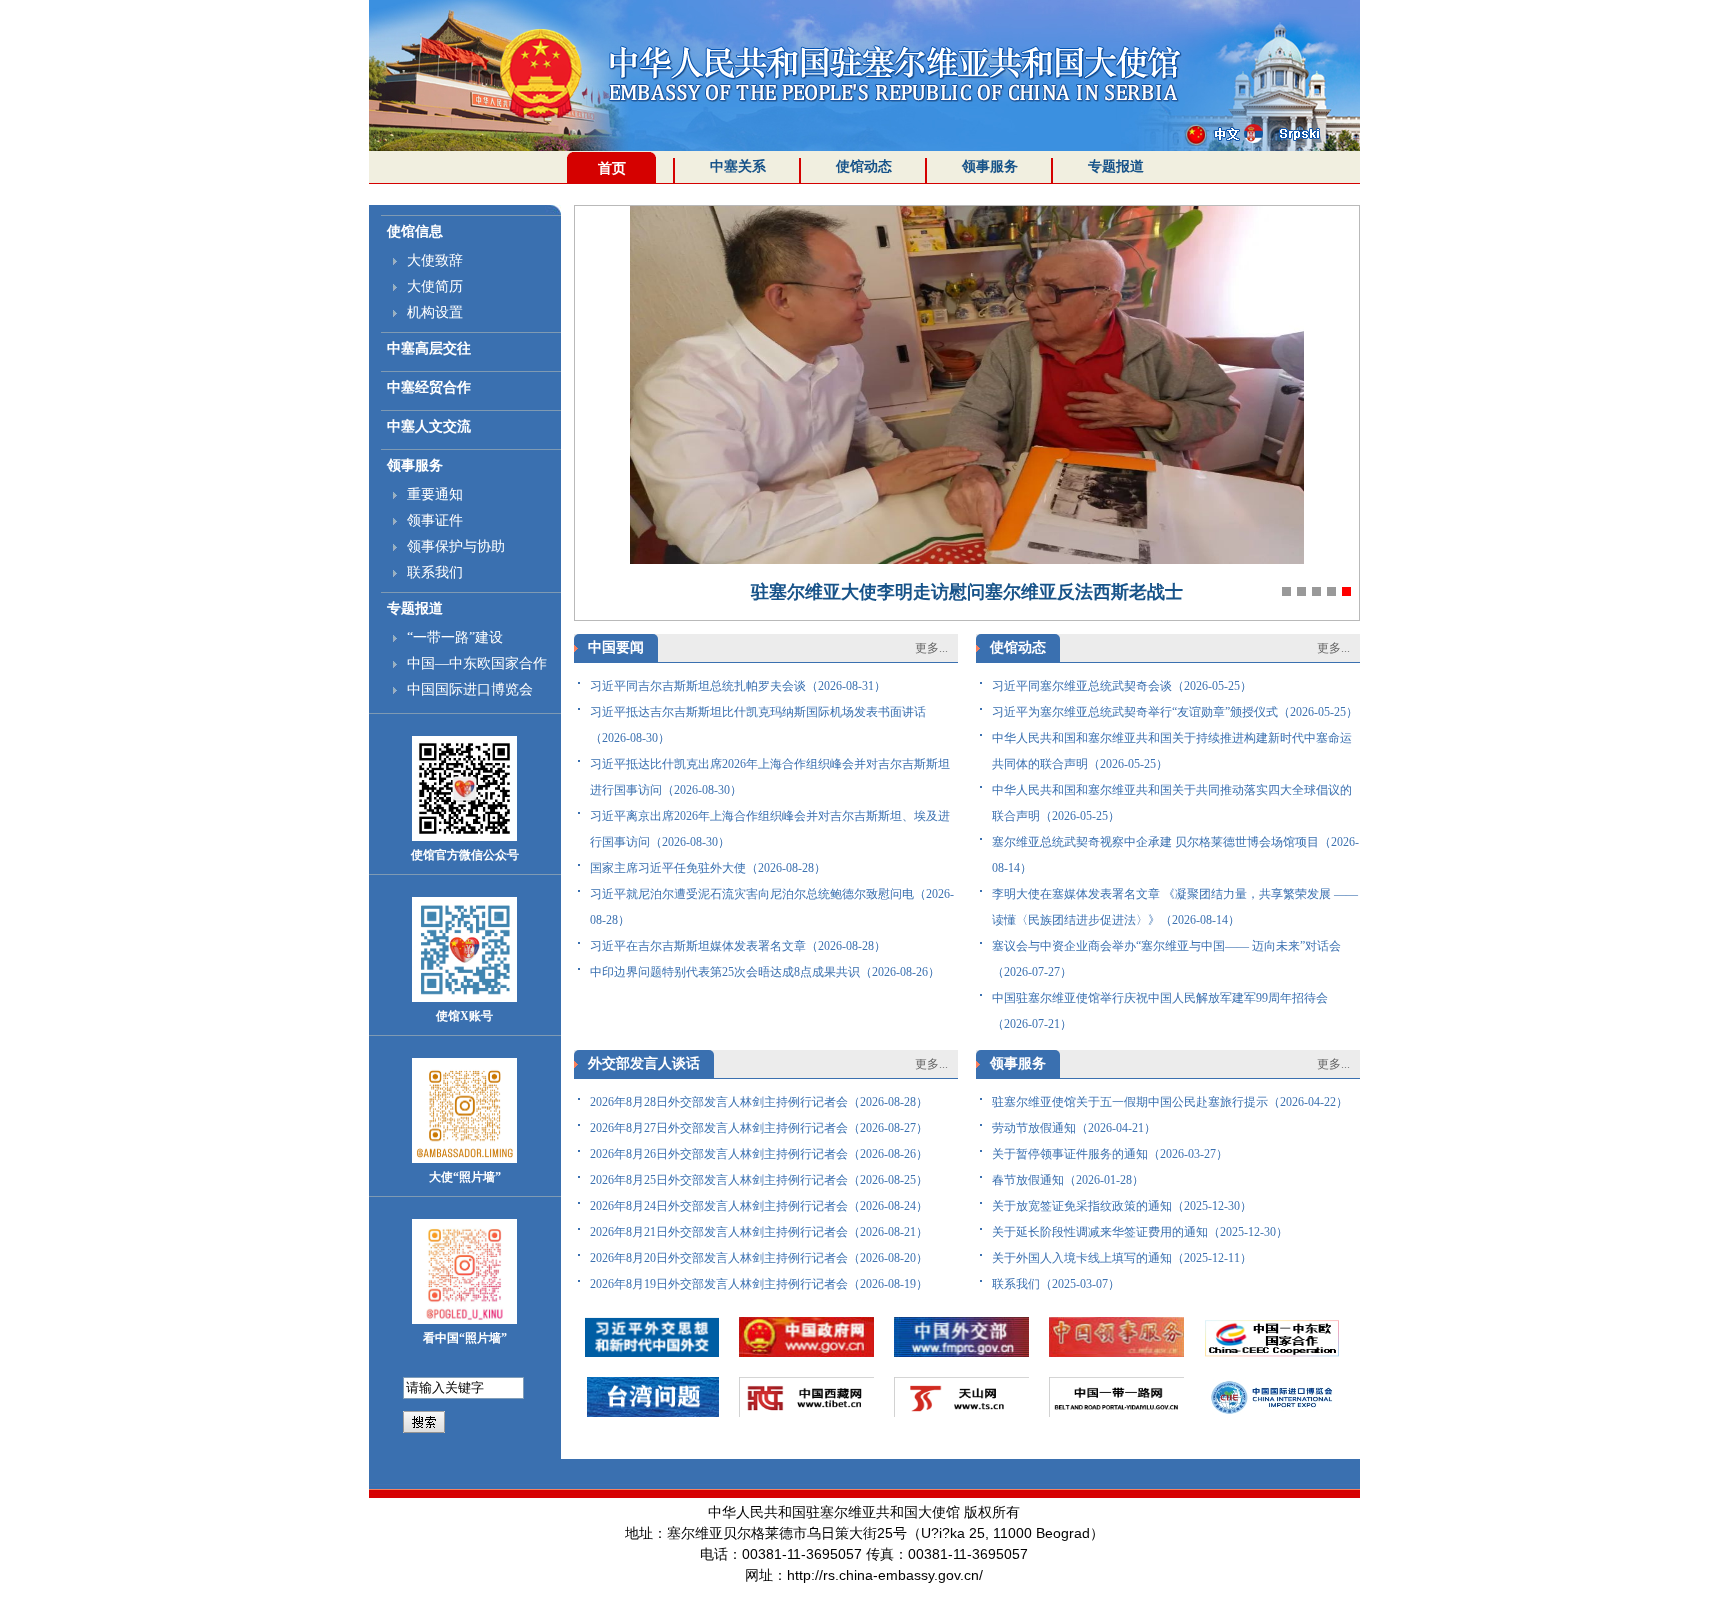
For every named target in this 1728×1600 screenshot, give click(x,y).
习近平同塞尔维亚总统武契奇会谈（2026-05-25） (1122, 686)
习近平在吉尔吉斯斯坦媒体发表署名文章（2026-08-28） (738, 946)
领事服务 (990, 166)
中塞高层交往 (429, 348)
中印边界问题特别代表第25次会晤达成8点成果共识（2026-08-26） (765, 972)
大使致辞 (435, 260)
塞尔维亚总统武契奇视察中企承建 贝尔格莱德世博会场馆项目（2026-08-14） (1175, 855)
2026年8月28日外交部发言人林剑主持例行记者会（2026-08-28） (759, 1102)
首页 (612, 168)
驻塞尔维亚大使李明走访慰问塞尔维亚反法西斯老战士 (967, 592)
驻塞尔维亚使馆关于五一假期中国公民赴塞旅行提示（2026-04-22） (1170, 1102)
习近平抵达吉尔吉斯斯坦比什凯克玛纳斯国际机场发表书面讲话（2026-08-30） (758, 725)
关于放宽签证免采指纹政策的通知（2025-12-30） (1122, 1206)
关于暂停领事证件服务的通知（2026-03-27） (1110, 1154)
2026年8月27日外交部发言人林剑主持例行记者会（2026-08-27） (759, 1128)
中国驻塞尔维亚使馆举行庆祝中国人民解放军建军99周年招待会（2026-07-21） (1160, 1011)
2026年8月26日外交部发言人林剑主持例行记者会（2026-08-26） (759, 1154)
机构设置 (435, 312)
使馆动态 (864, 166)
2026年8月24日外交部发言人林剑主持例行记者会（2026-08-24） (759, 1206)
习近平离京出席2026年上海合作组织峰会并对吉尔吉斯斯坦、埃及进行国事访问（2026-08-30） (770, 829)
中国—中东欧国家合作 (477, 663)
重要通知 (435, 494)
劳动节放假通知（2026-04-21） (1074, 1128)
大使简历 (435, 286)
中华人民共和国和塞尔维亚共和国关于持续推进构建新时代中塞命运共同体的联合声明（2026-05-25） (1172, 751)
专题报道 (1116, 166)
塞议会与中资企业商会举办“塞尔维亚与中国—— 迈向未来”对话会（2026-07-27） (1166, 959)
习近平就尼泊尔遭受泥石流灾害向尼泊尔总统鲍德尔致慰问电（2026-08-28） (772, 907)
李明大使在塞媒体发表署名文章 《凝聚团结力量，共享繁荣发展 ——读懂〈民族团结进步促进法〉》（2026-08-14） (1175, 907)
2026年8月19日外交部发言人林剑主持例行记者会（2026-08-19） (759, 1284)
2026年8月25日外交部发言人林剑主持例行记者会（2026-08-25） (759, 1180)
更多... (931, 648)
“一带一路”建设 (455, 637)
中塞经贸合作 (429, 387)
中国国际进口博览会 (470, 689)
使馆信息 (415, 231)
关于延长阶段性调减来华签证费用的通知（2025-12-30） (1140, 1232)
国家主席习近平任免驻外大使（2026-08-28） (708, 868)
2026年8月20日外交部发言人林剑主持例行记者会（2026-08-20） (759, 1258)
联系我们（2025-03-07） (1056, 1284)
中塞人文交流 (429, 426)
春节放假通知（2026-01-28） (1068, 1180)
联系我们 (435, 572)
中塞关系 (738, 166)
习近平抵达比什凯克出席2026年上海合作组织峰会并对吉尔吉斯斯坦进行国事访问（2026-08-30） (770, 777)
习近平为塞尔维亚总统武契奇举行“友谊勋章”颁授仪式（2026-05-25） (1175, 712)
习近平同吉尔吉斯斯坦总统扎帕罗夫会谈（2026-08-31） (738, 686)
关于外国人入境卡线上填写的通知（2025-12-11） (1122, 1258)
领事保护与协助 (456, 546)
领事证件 (435, 520)
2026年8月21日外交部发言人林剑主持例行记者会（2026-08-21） (759, 1232)
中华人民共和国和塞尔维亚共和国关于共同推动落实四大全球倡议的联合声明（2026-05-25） (1172, 803)
